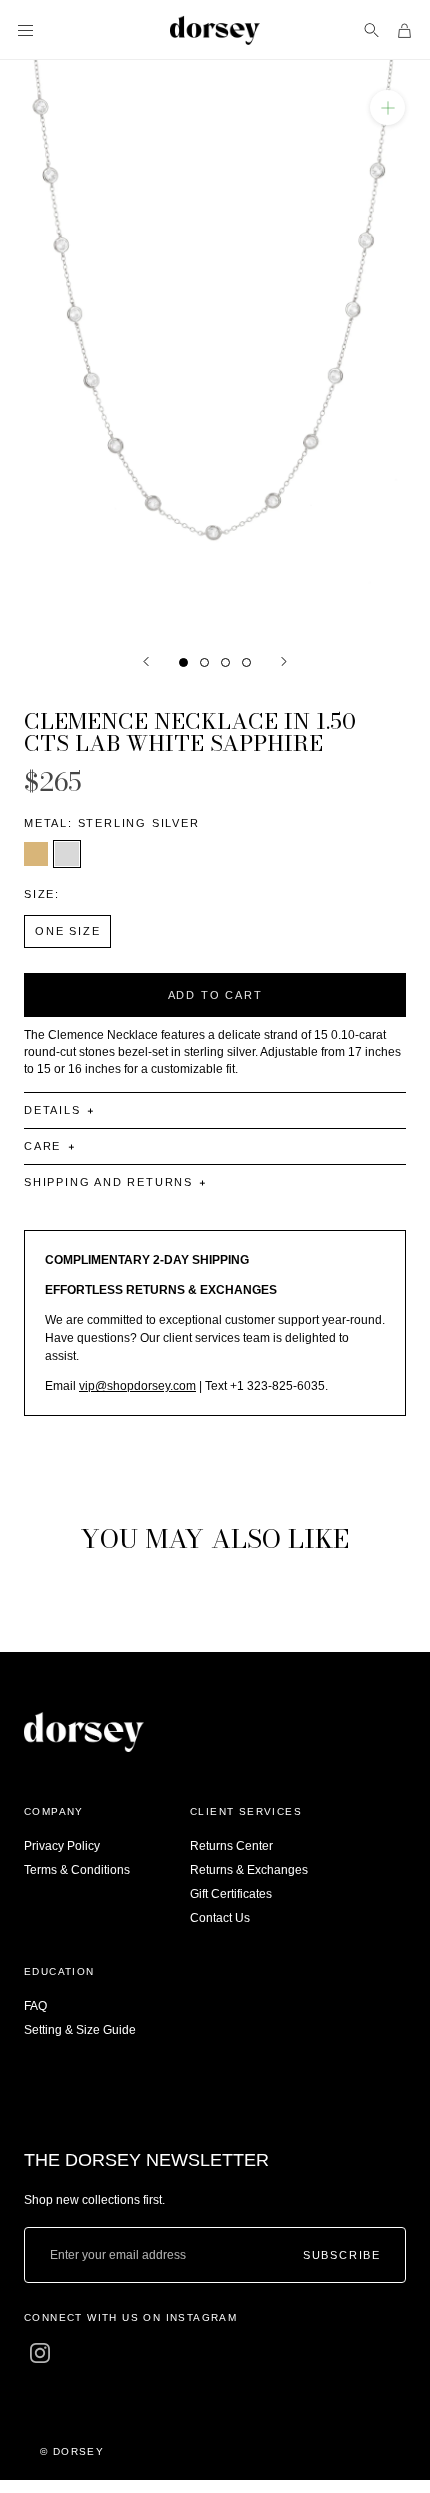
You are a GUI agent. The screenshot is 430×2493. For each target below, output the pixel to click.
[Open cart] (404, 30)
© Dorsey (72, 2451)
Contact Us (220, 1918)
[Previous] (146, 661)
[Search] (371, 30)
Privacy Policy (62, 1846)
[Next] (284, 661)
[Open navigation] (25, 30)
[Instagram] (40, 2353)
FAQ (35, 2006)
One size (67, 931)
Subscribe (342, 2255)
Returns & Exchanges (249, 1870)
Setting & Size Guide (80, 2030)
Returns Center (231, 1846)
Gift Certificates (231, 1894)
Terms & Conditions (77, 1870)
